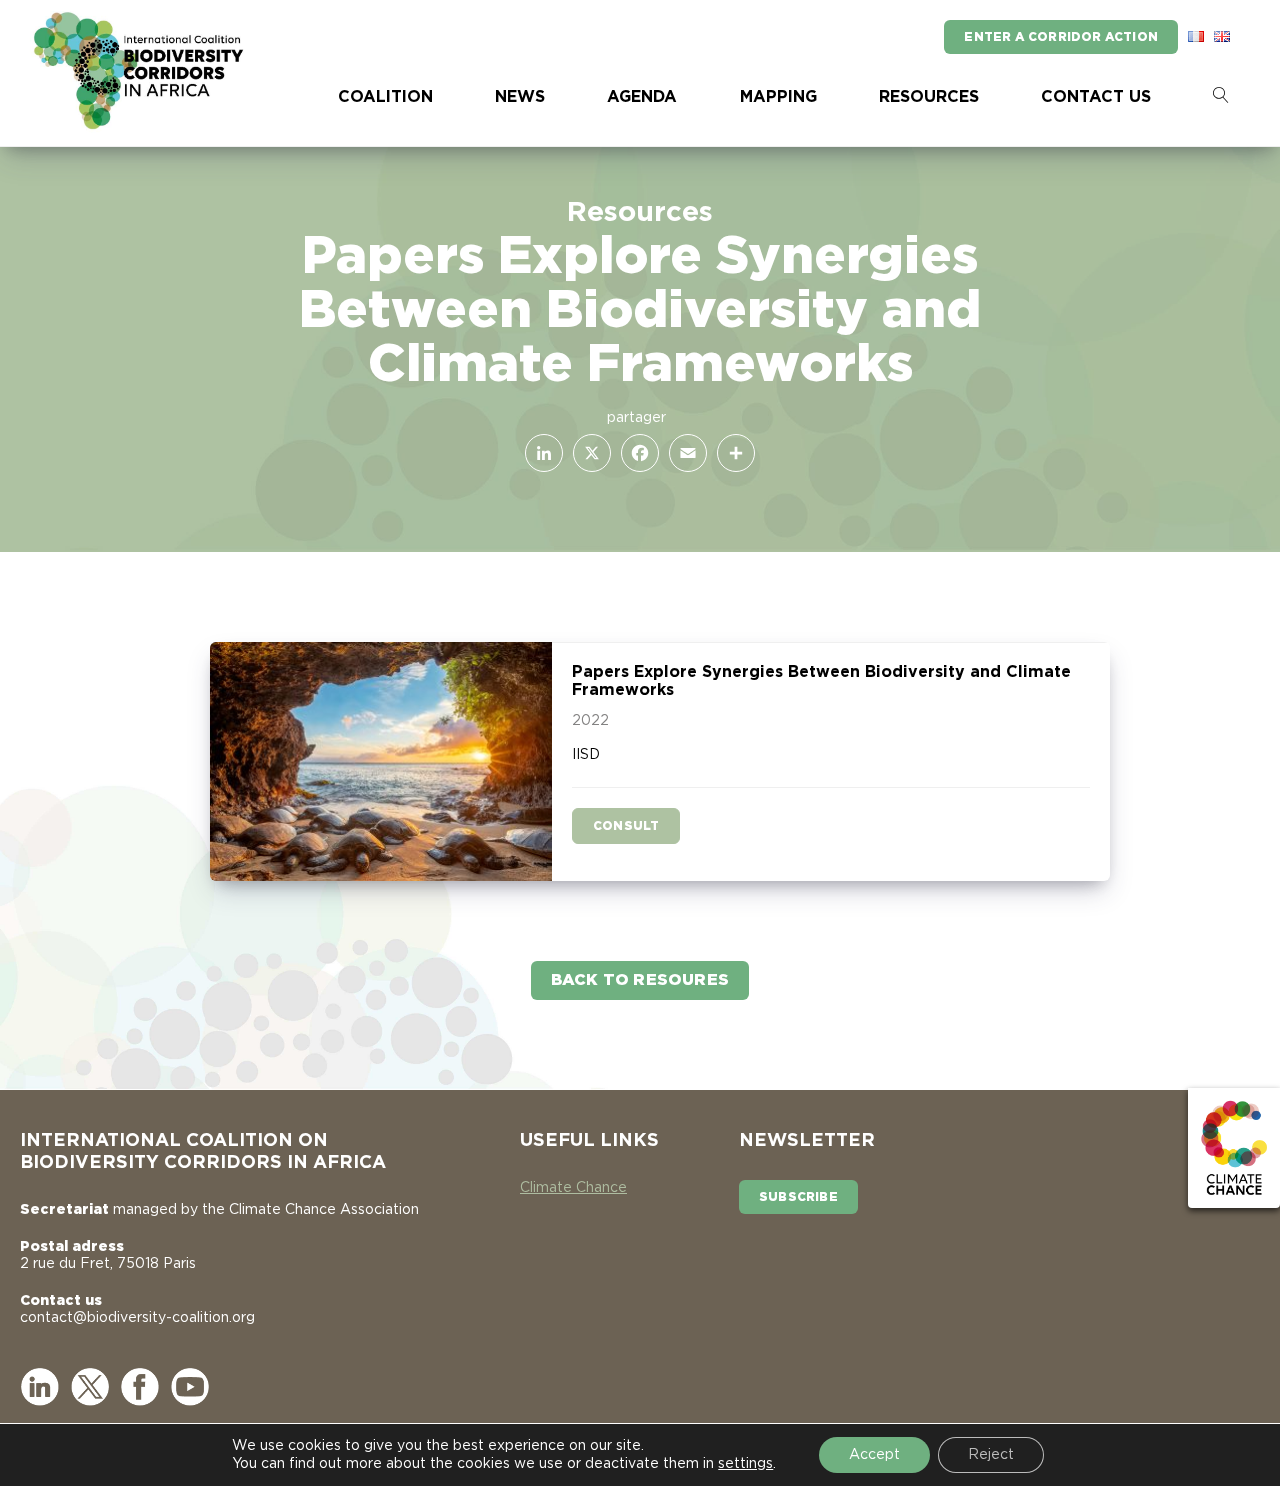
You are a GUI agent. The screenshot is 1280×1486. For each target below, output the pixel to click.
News (520, 97)
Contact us (1096, 97)
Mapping (778, 97)
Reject (991, 1455)
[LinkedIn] (540, 453)
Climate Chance (573, 1188)
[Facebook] (636, 453)
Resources (929, 97)
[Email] (684, 453)
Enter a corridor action (1061, 37)
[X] (588, 453)
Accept (874, 1455)
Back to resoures (640, 980)
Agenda (642, 97)
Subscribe (798, 1197)
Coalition (385, 97)
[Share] (732, 453)
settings (745, 1464)
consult (626, 826)
